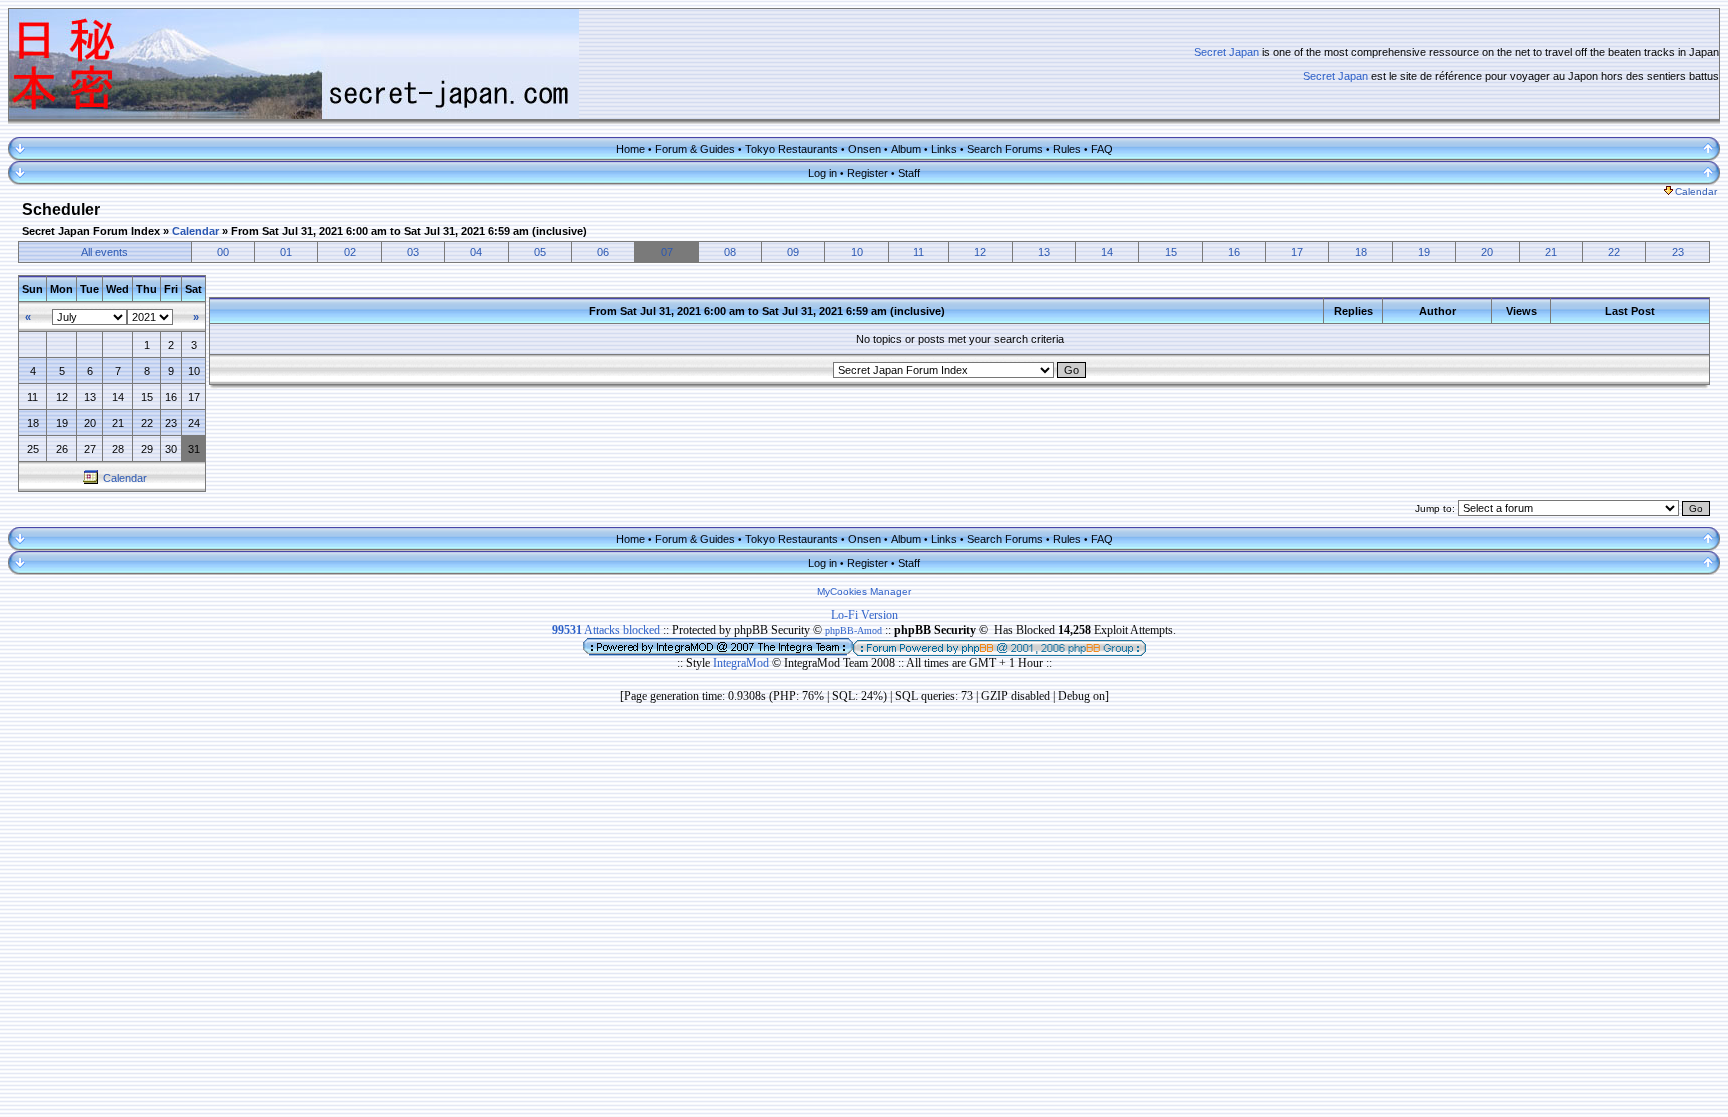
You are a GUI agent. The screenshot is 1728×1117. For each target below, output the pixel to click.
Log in (822, 173)
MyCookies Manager (864, 591)
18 (1361, 252)
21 (1551, 252)
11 (918, 252)
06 (603, 252)
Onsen (864, 149)
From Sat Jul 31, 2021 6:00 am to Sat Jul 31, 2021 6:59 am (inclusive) (409, 231)
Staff (909, 173)
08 (730, 252)
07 (667, 252)
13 (1044, 252)
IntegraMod (742, 663)
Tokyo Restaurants (791, 149)
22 (1614, 252)
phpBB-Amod (853, 630)
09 (793, 252)
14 (1107, 252)
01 (286, 252)
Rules (1067, 149)
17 (1297, 252)
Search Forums (1005, 149)
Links (944, 149)
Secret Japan (1226, 52)
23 (1678, 252)
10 (857, 252)
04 (476, 252)
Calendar (1696, 191)
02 (350, 252)
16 (1234, 252)
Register (867, 173)
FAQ (1102, 149)
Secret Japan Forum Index (91, 231)
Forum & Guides (695, 149)
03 (413, 252)
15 (1171, 252)
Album (906, 149)
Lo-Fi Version (864, 615)
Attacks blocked (606, 630)
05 (540, 252)
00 (223, 252)
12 (980, 252)
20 (1487, 252)
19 (1424, 252)
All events (104, 252)
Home (630, 149)
